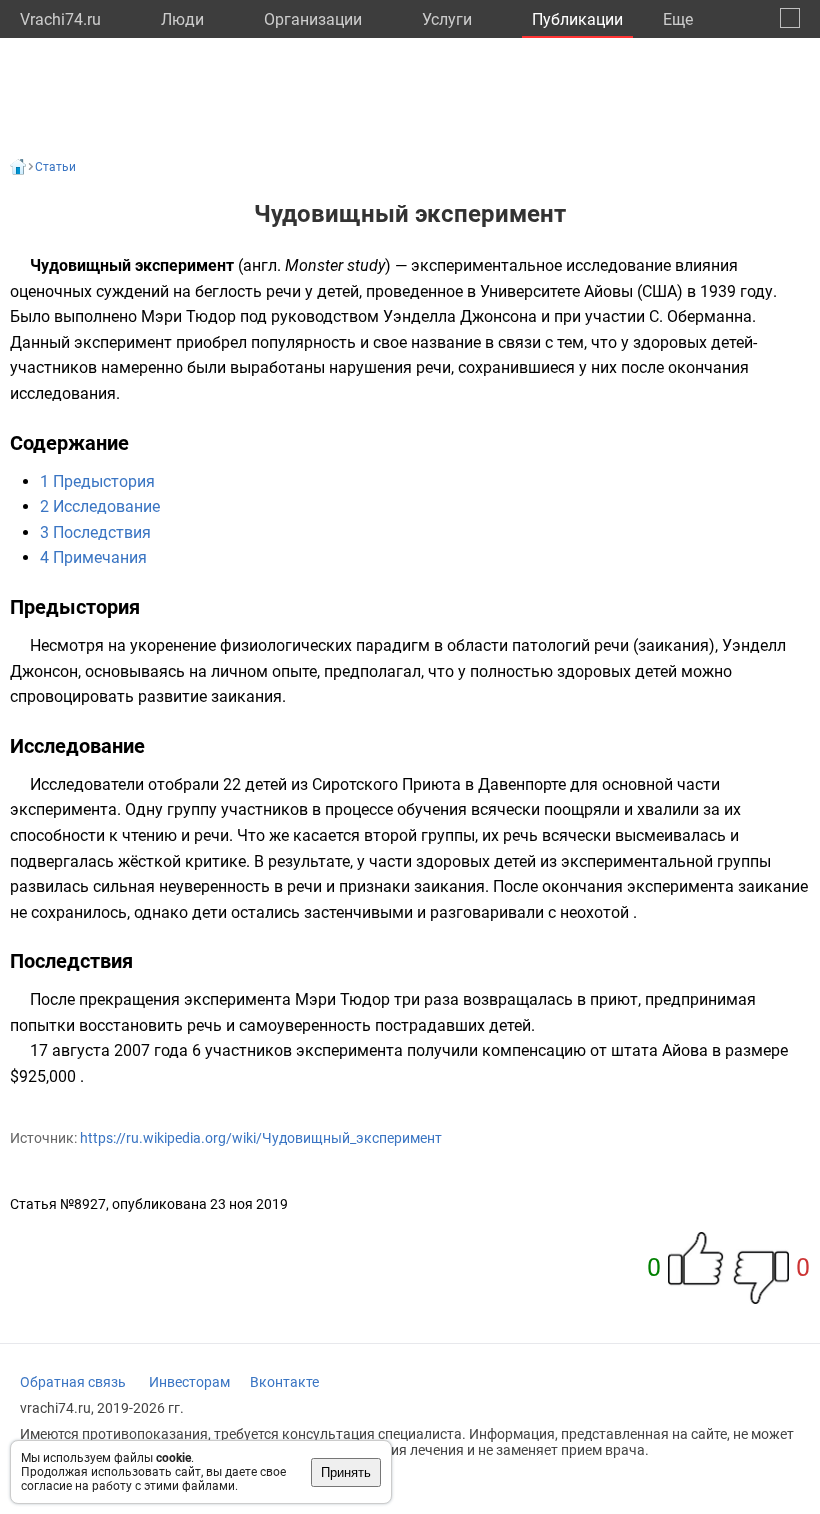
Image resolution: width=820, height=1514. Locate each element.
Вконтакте (284, 1382)
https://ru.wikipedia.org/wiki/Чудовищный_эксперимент (261, 1138)
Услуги (447, 19)
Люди (182, 19)
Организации (313, 19)
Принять (346, 1472)
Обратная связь (73, 1382)
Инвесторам (189, 1382)
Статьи (55, 167)
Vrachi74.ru (60, 19)
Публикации (577, 19)
